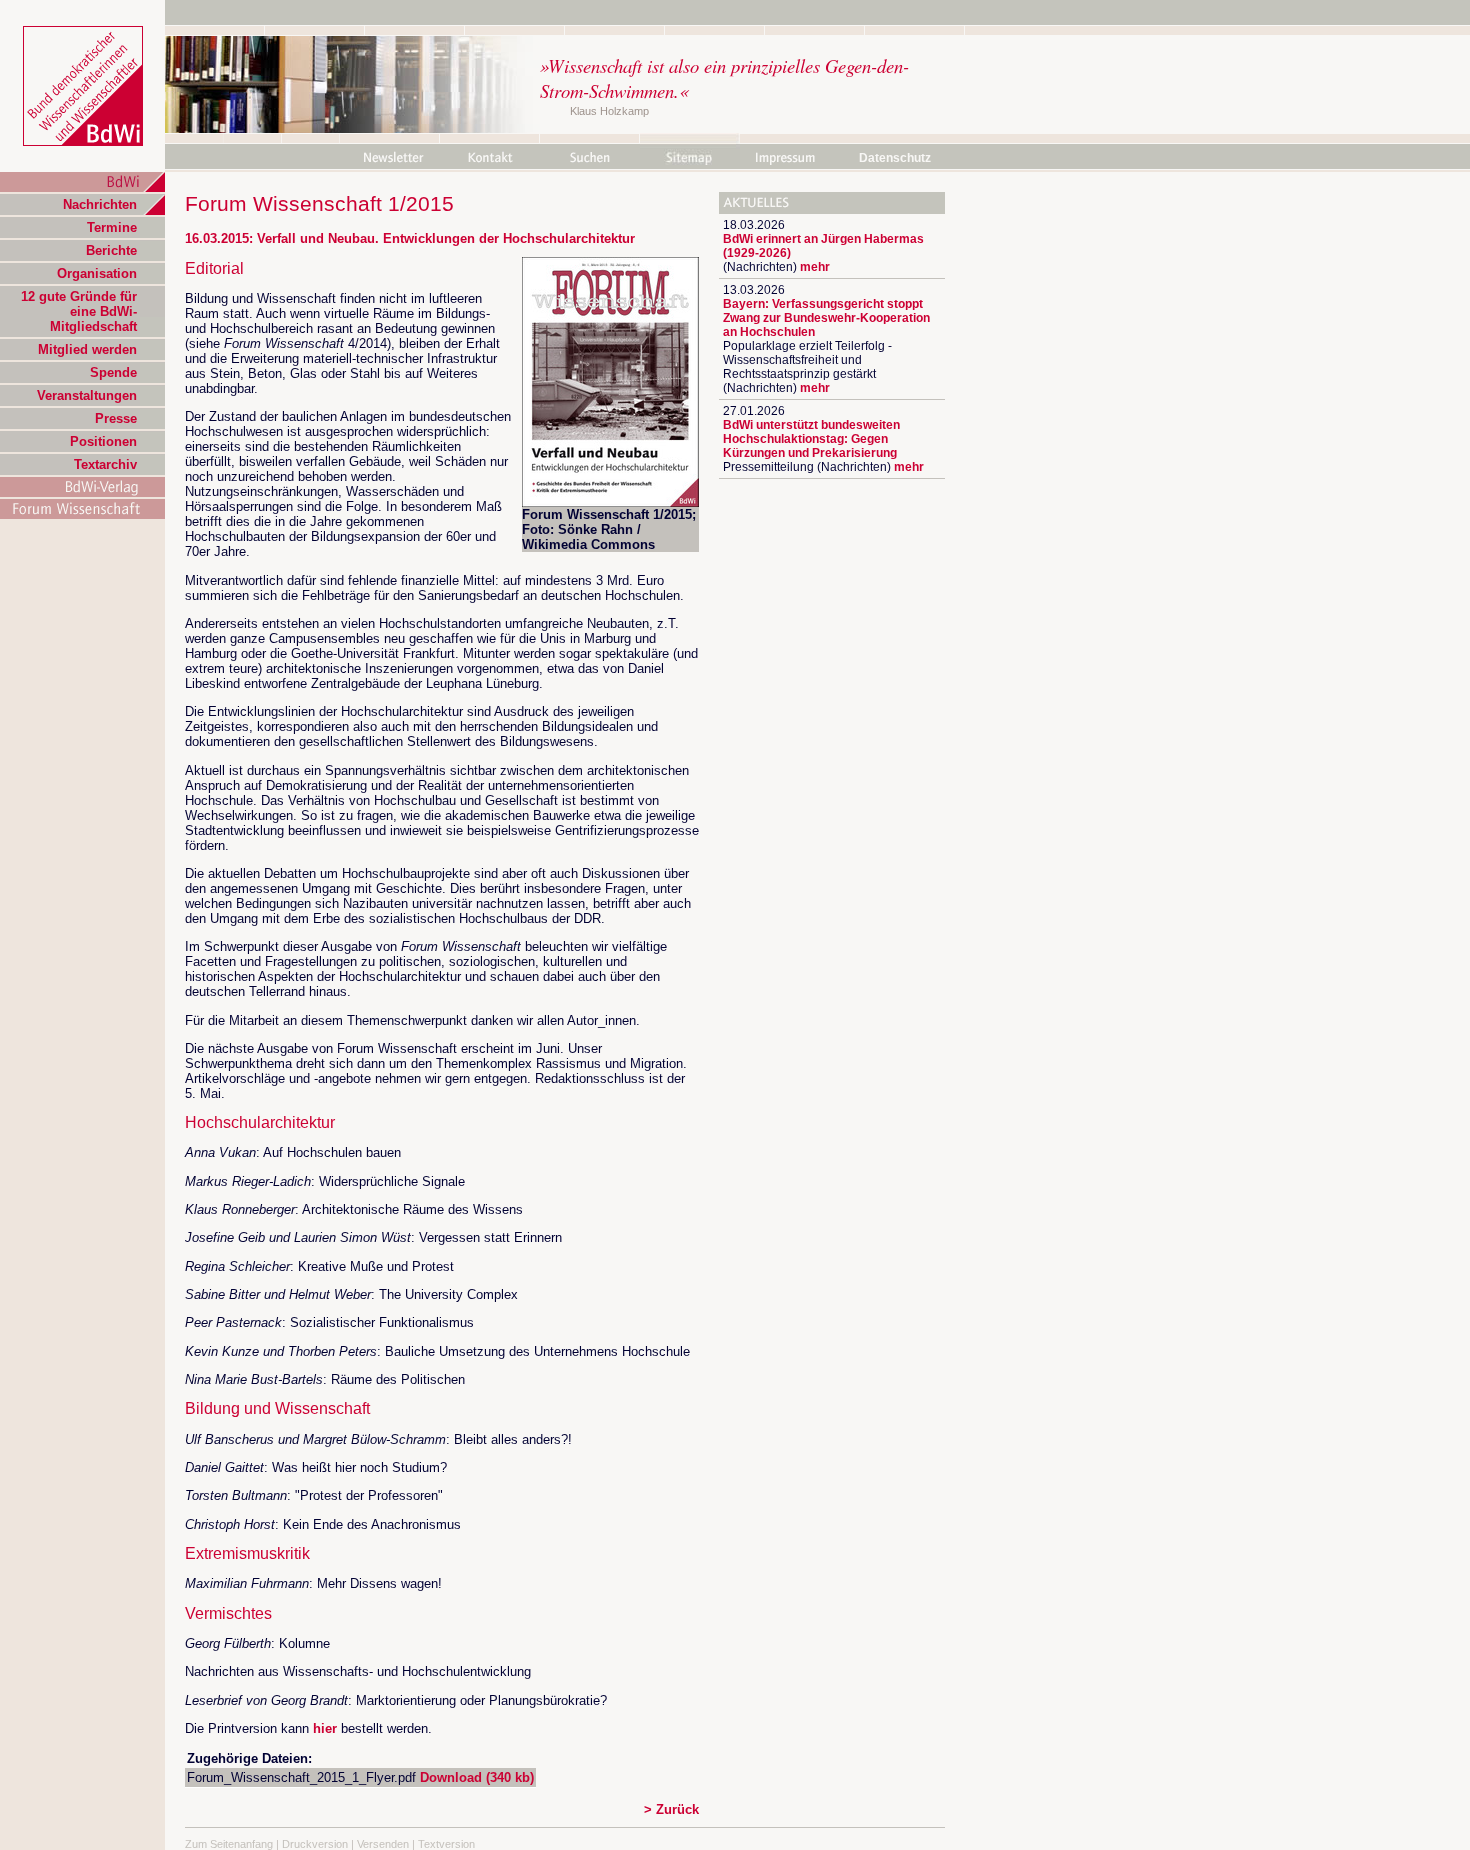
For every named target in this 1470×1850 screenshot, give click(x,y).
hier (325, 1728)
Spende (113, 372)
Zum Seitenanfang (229, 1844)
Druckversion (315, 1844)
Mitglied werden (87, 349)
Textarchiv (105, 464)
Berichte (111, 250)
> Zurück (671, 1809)
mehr (815, 267)
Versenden (383, 1844)
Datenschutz (895, 158)
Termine (112, 227)
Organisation (97, 273)
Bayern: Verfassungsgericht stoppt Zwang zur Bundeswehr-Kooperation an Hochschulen (826, 318)
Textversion (446, 1844)
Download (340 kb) (477, 1777)
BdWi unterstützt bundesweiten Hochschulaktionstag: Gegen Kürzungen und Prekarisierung (811, 439)
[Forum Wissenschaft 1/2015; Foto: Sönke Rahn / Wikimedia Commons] (610, 502)
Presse (116, 418)
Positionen (103, 441)
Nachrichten (100, 204)
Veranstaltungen (87, 395)
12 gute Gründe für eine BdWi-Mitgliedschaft (79, 311)
